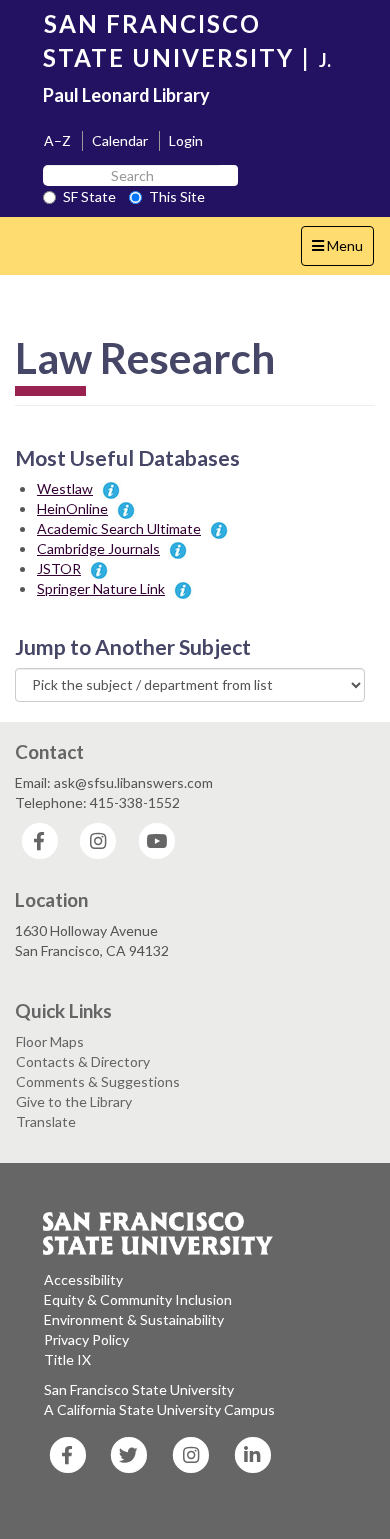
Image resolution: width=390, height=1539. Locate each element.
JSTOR (59, 568)
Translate (46, 1121)
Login (186, 140)
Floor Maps (50, 1041)
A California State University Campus (159, 1409)
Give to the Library (74, 1101)
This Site (177, 196)
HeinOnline (72, 508)
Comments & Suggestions (98, 1081)
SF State (89, 196)
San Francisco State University (139, 1389)
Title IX (67, 1359)
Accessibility (83, 1279)
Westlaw (65, 488)
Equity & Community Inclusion (138, 1299)
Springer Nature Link (101, 588)
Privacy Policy (86, 1339)
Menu (342, 251)
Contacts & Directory (83, 1061)
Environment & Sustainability (134, 1319)
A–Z (57, 140)
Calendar (120, 140)
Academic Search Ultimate (119, 528)
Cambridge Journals (98, 548)
